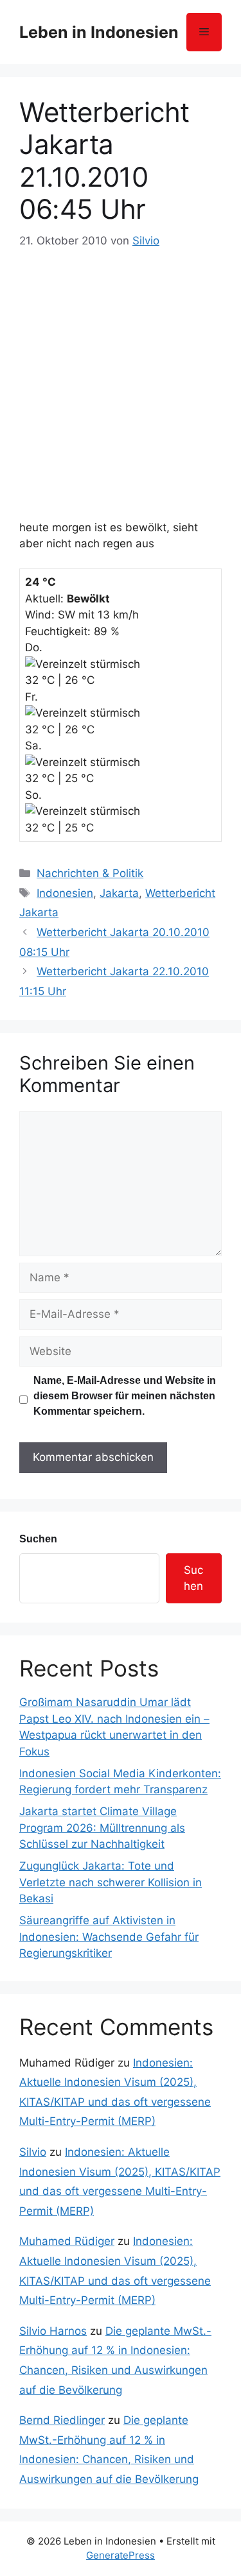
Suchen (38, 1539)
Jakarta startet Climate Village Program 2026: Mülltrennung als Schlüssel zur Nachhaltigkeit (102, 1828)
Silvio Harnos (53, 2331)
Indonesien (65, 893)
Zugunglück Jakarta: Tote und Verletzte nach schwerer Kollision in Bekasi (111, 1882)
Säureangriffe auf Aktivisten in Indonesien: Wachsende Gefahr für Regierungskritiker (109, 1937)
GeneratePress (121, 2555)
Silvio (33, 2152)
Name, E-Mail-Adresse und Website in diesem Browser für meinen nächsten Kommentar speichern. (125, 1396)
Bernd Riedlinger (62, 2420)
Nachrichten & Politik (90, 873)
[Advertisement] (121, 378)
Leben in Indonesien (99, 32)
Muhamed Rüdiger (67, 2241)
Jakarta (119, 893)
